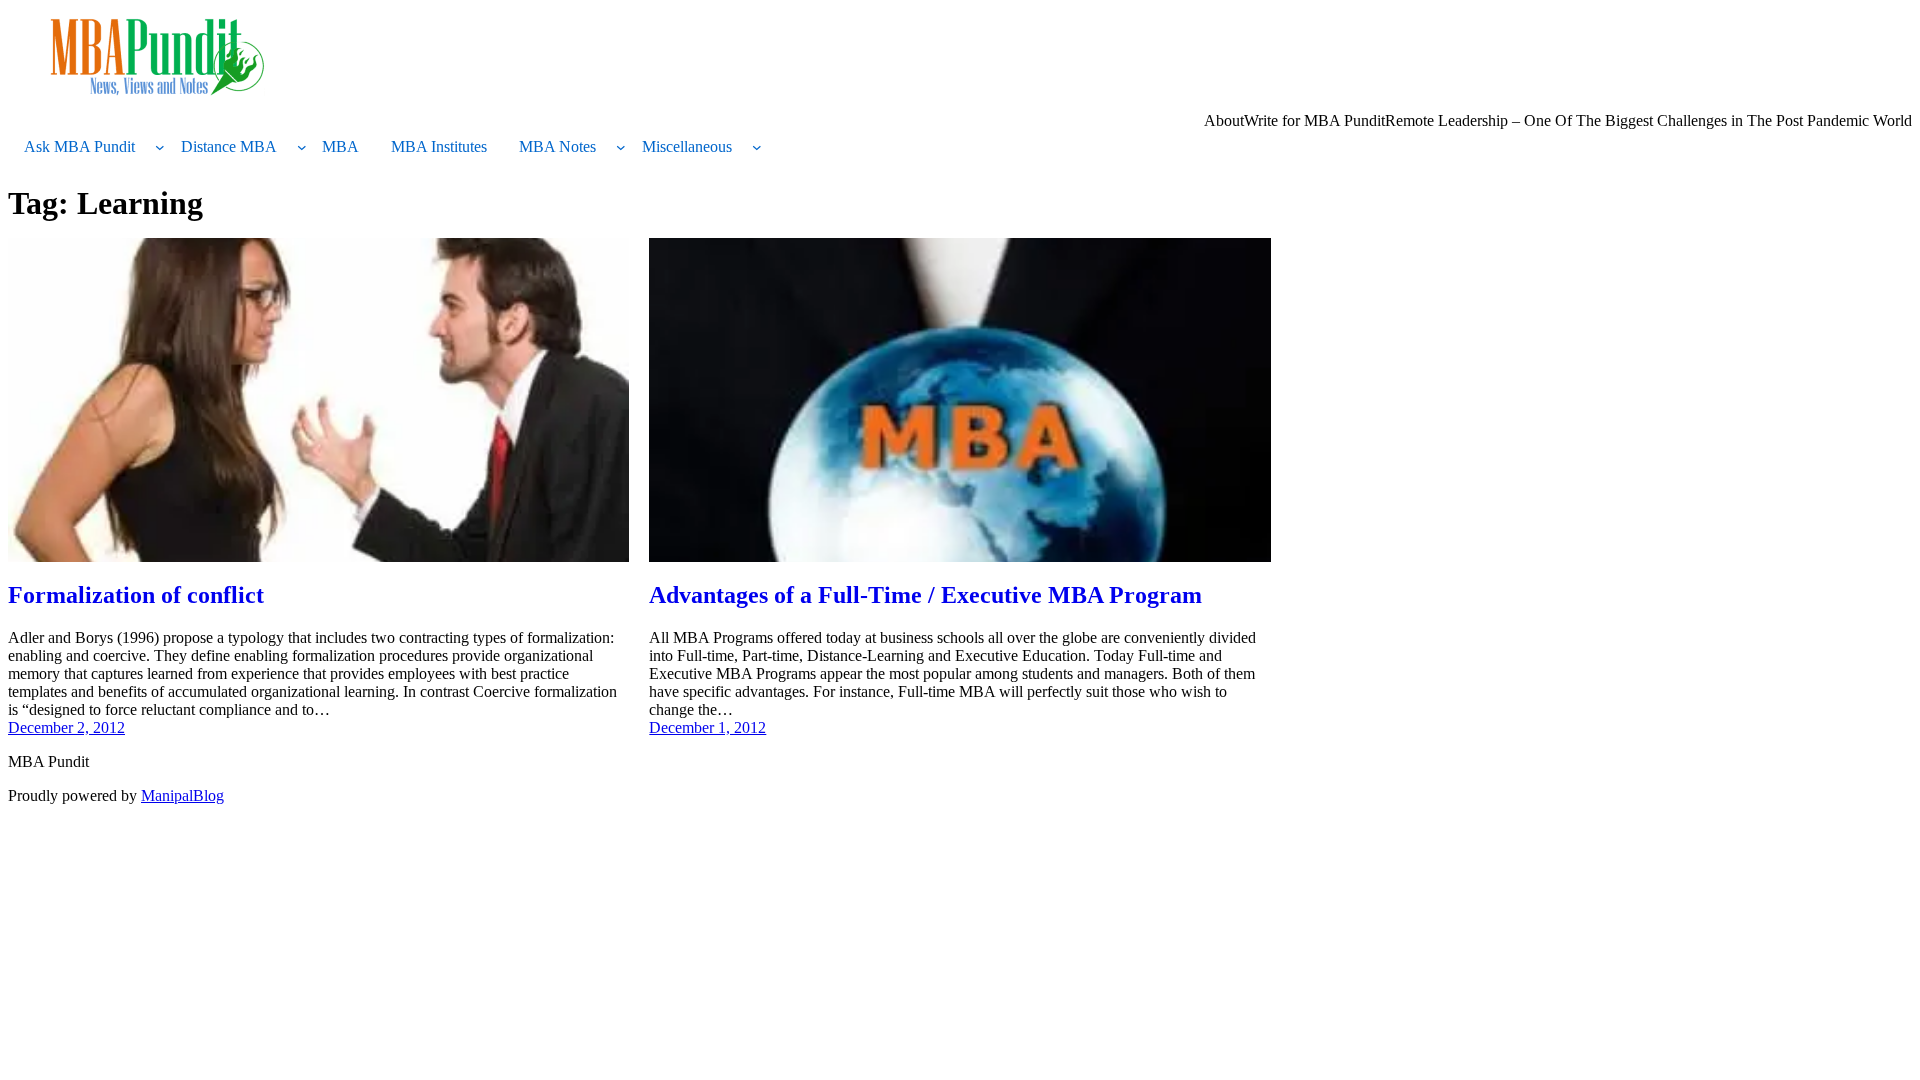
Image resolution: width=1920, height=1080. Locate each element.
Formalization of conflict (136, 595)
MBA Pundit (48, 761)
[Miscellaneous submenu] (757, 147)
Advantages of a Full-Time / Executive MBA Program (925, 595)
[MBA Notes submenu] (621, 147)
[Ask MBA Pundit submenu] (160, 147)
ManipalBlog (182, 795)
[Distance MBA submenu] (302, 147)
